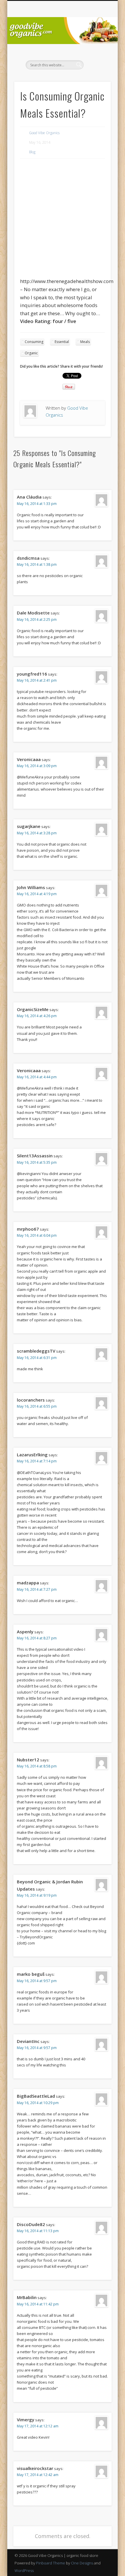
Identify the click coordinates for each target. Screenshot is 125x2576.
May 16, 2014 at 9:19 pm (37, 1895)
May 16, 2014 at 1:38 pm (37, 564)
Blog (32, 152)
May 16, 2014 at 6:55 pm (37, 1406)
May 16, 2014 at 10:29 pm (38, 2103)
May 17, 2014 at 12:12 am (38, 2426)
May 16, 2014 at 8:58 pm (37, 1766)
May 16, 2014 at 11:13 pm (38, 2231)
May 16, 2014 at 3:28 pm (37, 833)
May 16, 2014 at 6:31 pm (37, 1358)
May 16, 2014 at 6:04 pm (37, 1235)
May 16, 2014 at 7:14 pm (37, 1461)
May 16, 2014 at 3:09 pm (37, 766)
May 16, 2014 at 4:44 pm (37, 1077)
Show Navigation (97, 52)
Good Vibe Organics (44, 133)
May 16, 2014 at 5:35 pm (37, 1162)
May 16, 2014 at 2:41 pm (37, 680)
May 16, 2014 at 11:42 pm (38, 2304)
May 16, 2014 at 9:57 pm (37, 1981)
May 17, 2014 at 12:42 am (38, 2475)
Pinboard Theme (51, 2563)
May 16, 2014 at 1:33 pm (37, 504)
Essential (62, 342)
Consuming (34, 342)
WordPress (24, 2570)
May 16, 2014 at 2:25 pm (37, 620)
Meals (85, 342)
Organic (31, 353)
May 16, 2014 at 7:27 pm (37, 1589)
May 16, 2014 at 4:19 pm (37, 894)
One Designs (82, 2563)
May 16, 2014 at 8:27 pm (37, 1638)
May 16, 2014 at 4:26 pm (37, 1016)
